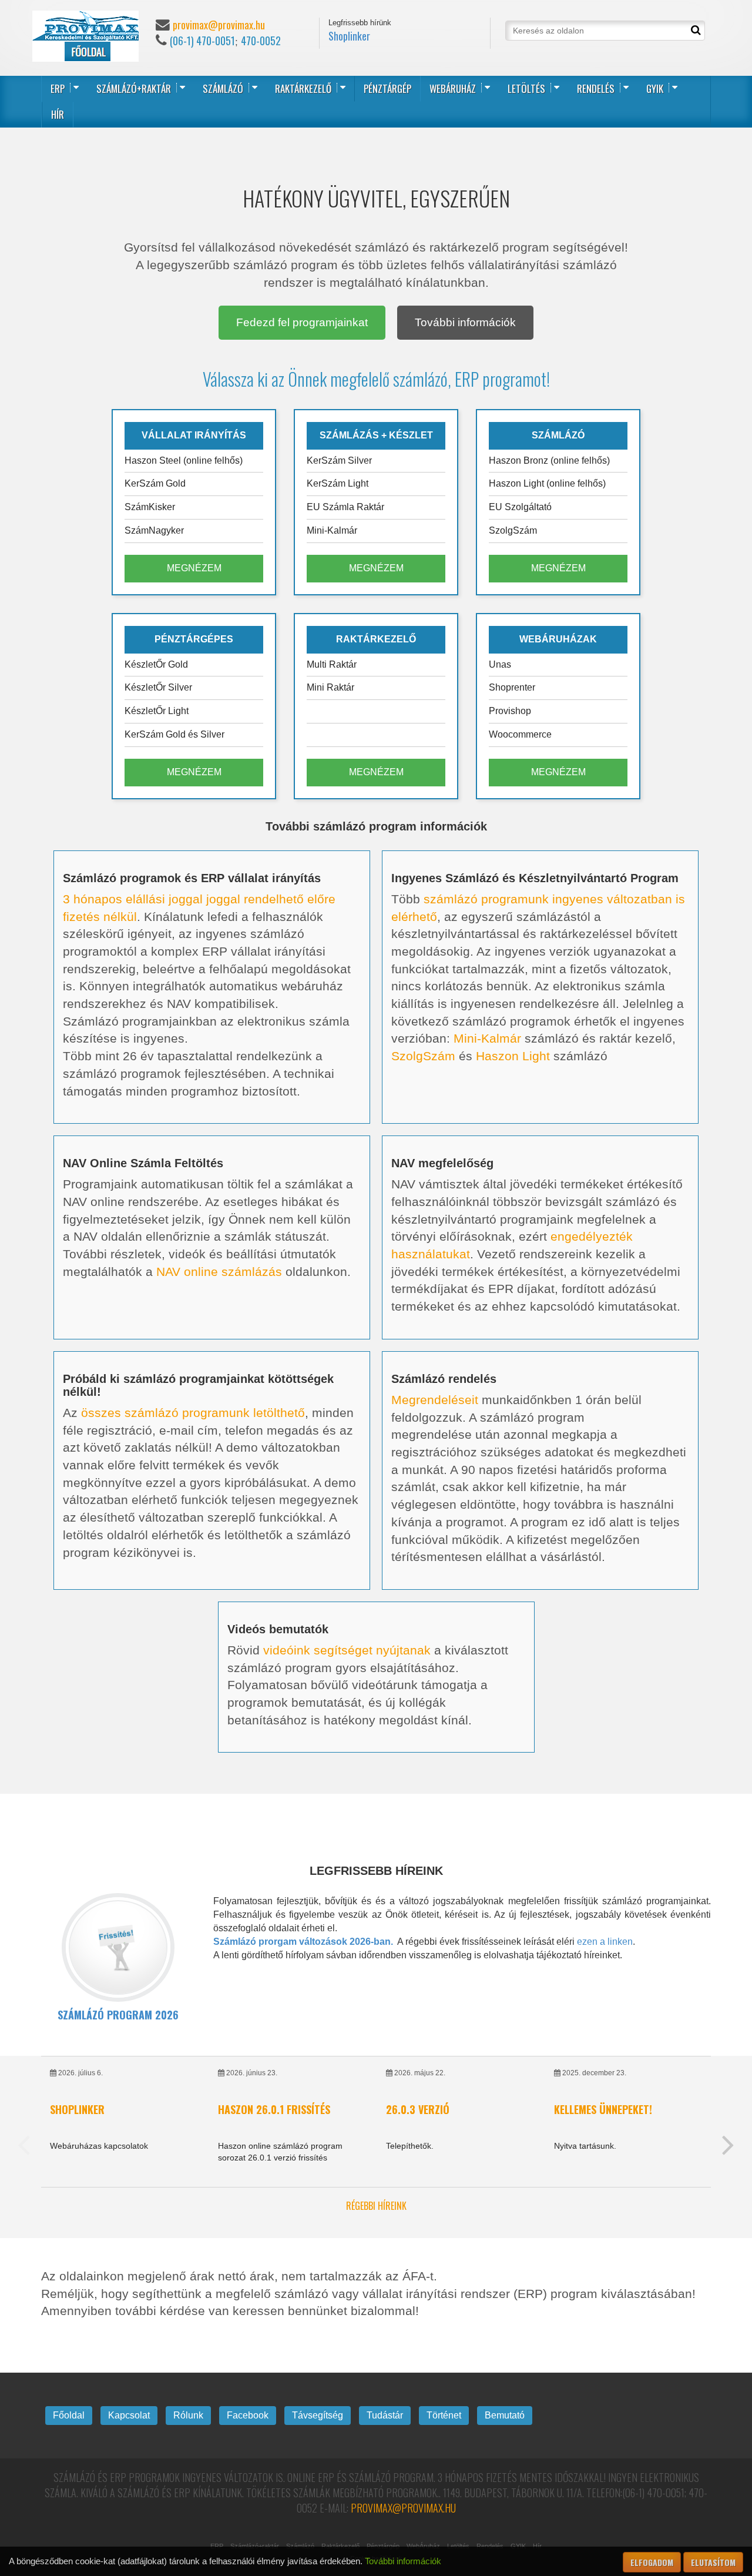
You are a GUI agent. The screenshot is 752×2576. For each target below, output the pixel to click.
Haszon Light (513, 1056)
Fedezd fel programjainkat (302, 322)
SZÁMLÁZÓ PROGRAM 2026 (118, 2015)
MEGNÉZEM (194, 568)
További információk (465, 322)
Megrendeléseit (435, 1400)
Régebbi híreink (376, 2206)
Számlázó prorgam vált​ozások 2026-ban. (303, 1942)
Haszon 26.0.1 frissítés (274, 2109)
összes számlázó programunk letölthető (193, 1413)
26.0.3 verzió (418, 2109)
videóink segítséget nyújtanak (347, 1650)
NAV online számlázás (219, 1272)
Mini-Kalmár (487, 1038)
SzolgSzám (423, 1056)
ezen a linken (605, 1942)
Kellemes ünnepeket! (603, 2109)
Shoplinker (349, 36)
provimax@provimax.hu (219, 25)
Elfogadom (652, 2562)
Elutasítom (713, 2562)
